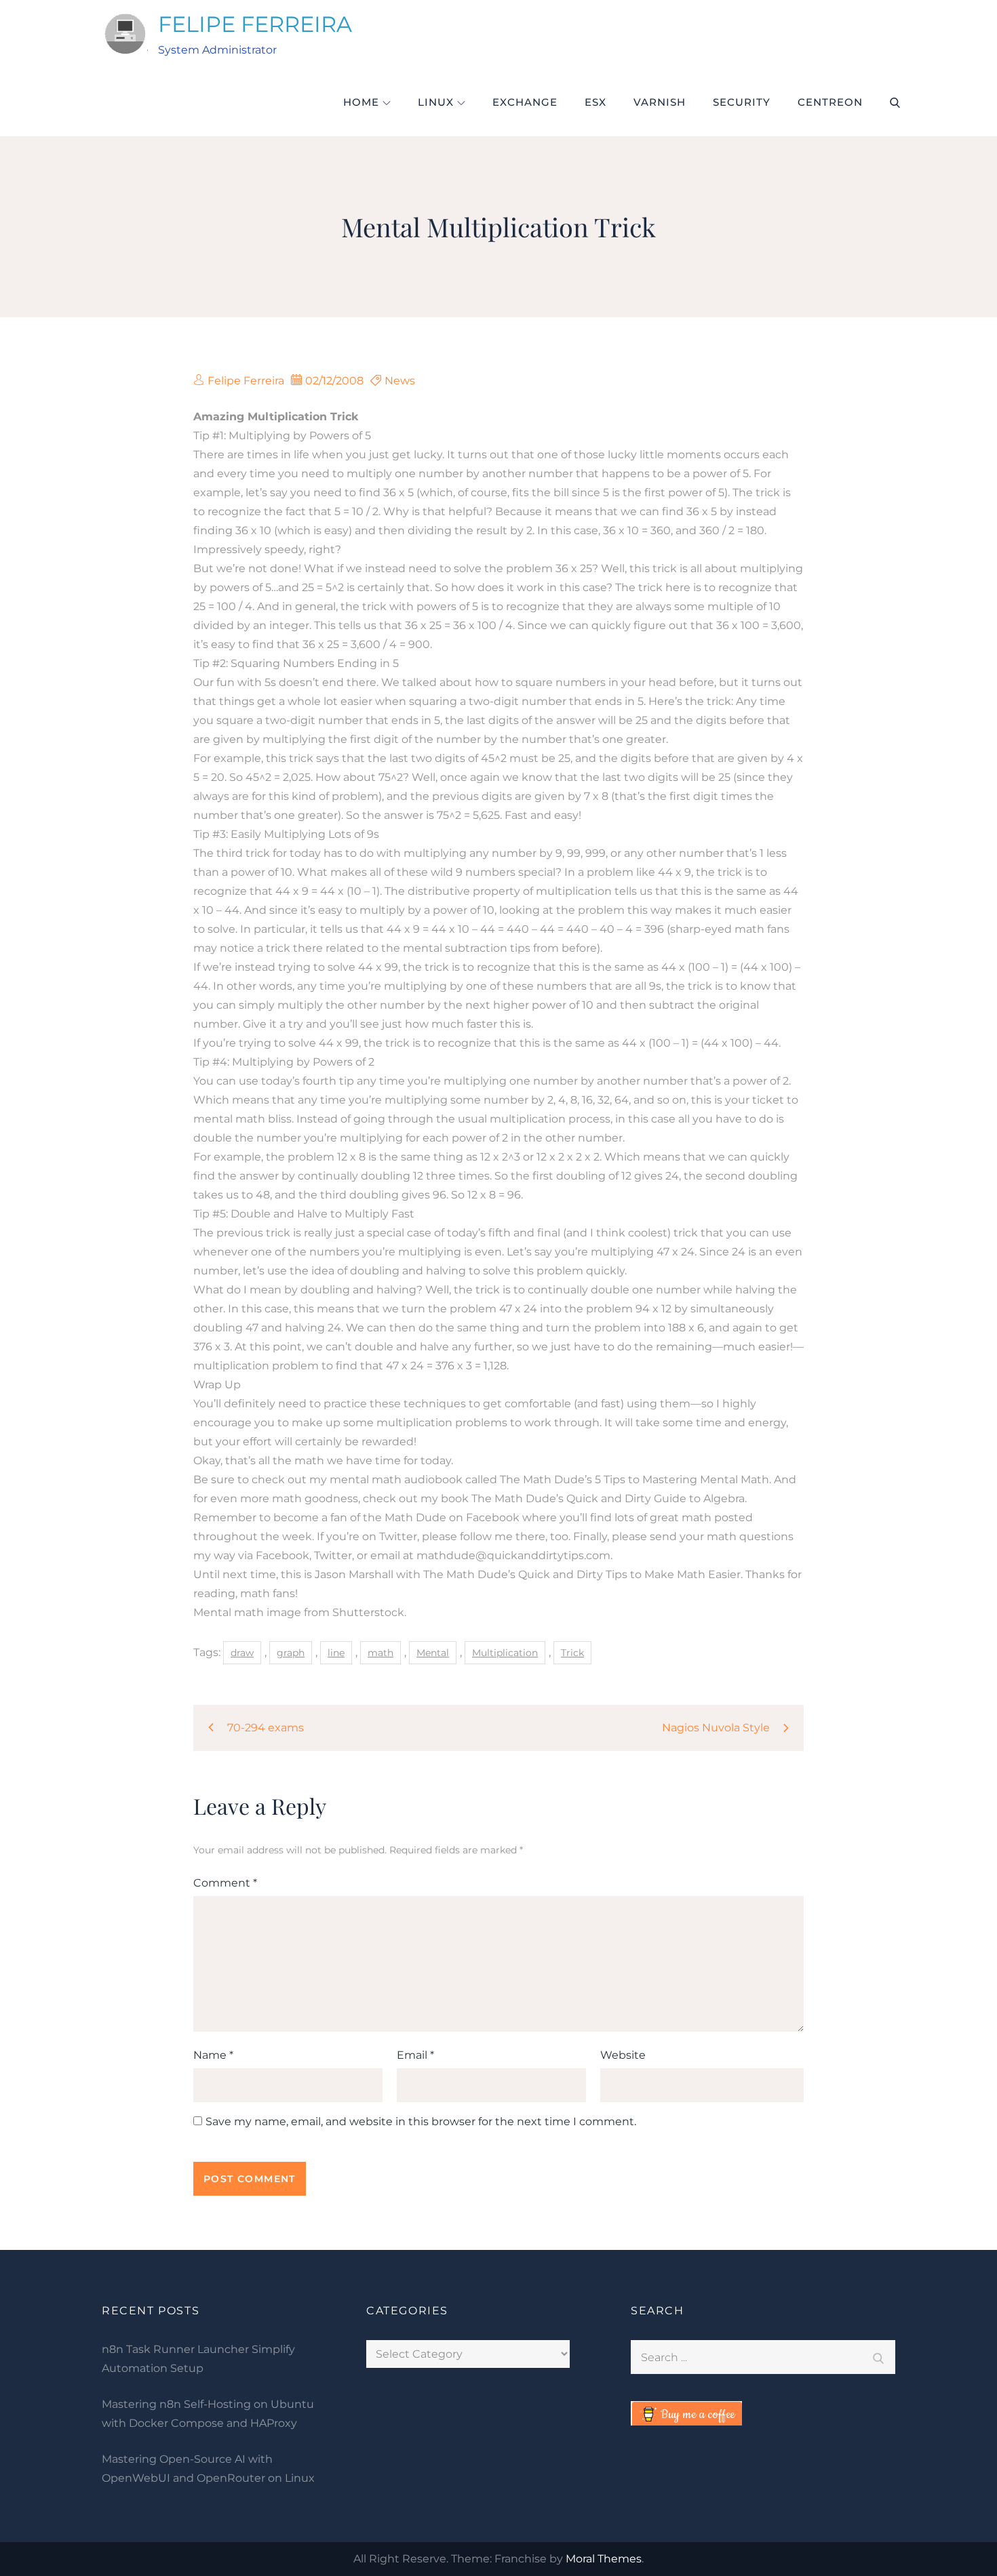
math (380, 1653)
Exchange (525, 102)
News (400, 381)
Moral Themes (604, 2559)
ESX (595, 102)
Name (213, 2055)
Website (623, 2055)
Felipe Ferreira (246, 381)
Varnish (660, 102)
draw (242, 1653)
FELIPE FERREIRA (255, 24)
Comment (225, 1883)
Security (742, 102)
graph (291, 1653)
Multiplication (505, 1653)
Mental (433, 1653)
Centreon (830, 102)
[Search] (878, 2357)
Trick (572, 1653)
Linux (436, 102)
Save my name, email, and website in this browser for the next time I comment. (421, 2122)
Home (361, 102)
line (336, 1653)
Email (415, 2055)
